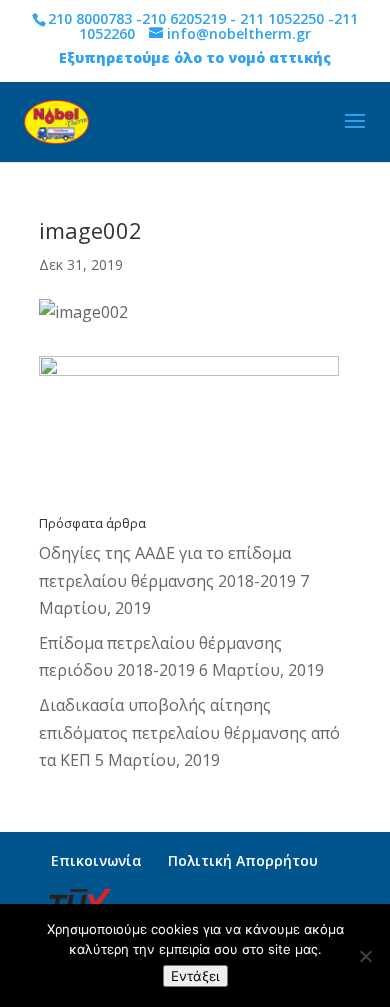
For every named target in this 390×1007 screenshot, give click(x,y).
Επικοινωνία (96, 860)
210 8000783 (90, 18)
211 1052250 (282, 18)
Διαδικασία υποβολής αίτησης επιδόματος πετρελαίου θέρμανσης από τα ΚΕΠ (189, 732)
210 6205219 (184, 18)
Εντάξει (195, 976)
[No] (365, 956)
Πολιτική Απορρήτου (243, 860)
